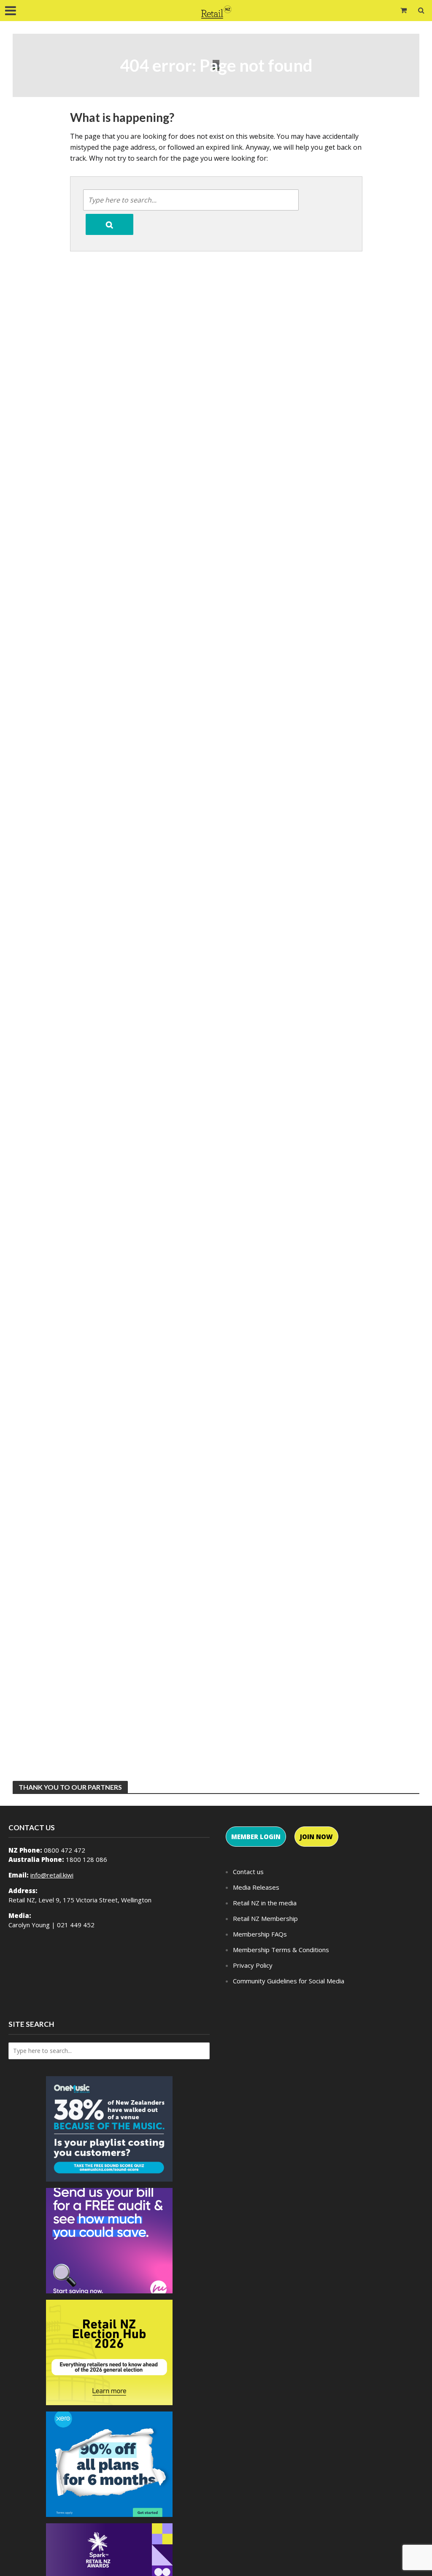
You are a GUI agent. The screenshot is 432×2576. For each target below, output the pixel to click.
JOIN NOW (316, 1837)
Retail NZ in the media (265, 1903)
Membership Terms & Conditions (281, 1950)
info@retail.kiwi (52, 1875)
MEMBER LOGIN (256, 1837)
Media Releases (256, 1887)
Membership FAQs (260, 1934)
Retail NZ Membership (265, 1918)
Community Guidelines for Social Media (289, 1981)
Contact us (248, 1872)
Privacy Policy (253, 1965)
